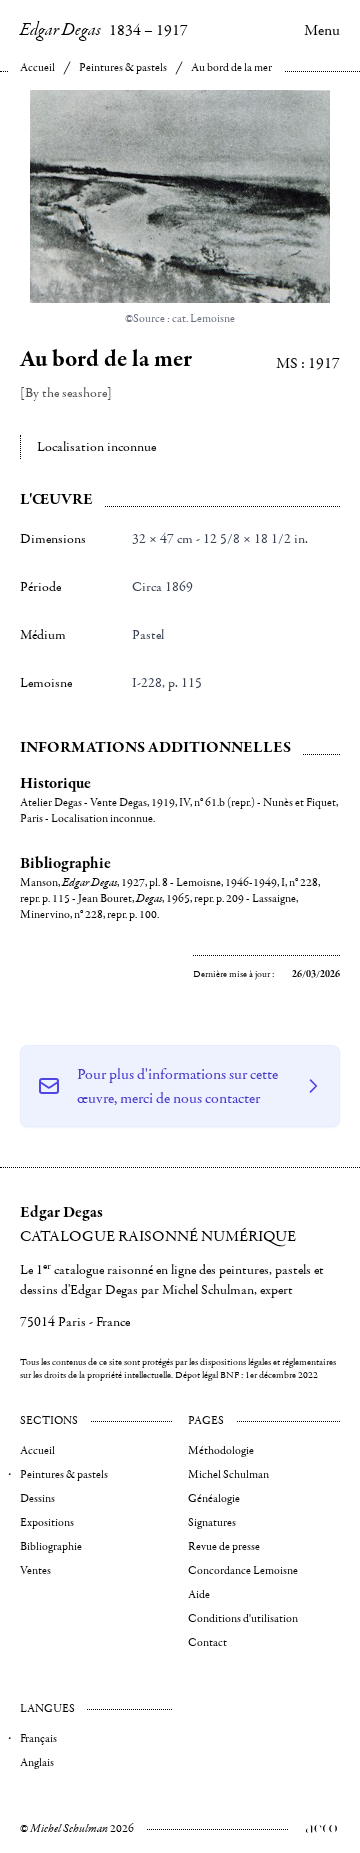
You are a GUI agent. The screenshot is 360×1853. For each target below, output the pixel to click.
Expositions (47, 1522)
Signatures (212, 1522)
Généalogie (214, 1498)
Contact (207, 1642)
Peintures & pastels (123, 67)
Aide (199, 1594)
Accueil (37, 67)
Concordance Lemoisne (243, 1570)
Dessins (37, 1498)
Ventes (35, 1570)
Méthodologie (221, 1450)
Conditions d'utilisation (243, 1618)
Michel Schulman (228, 1474)
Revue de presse (224, 1546)
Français (38, 1738)
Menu (322, 30)
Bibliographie (51, 1546)
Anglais (37, 1762)
